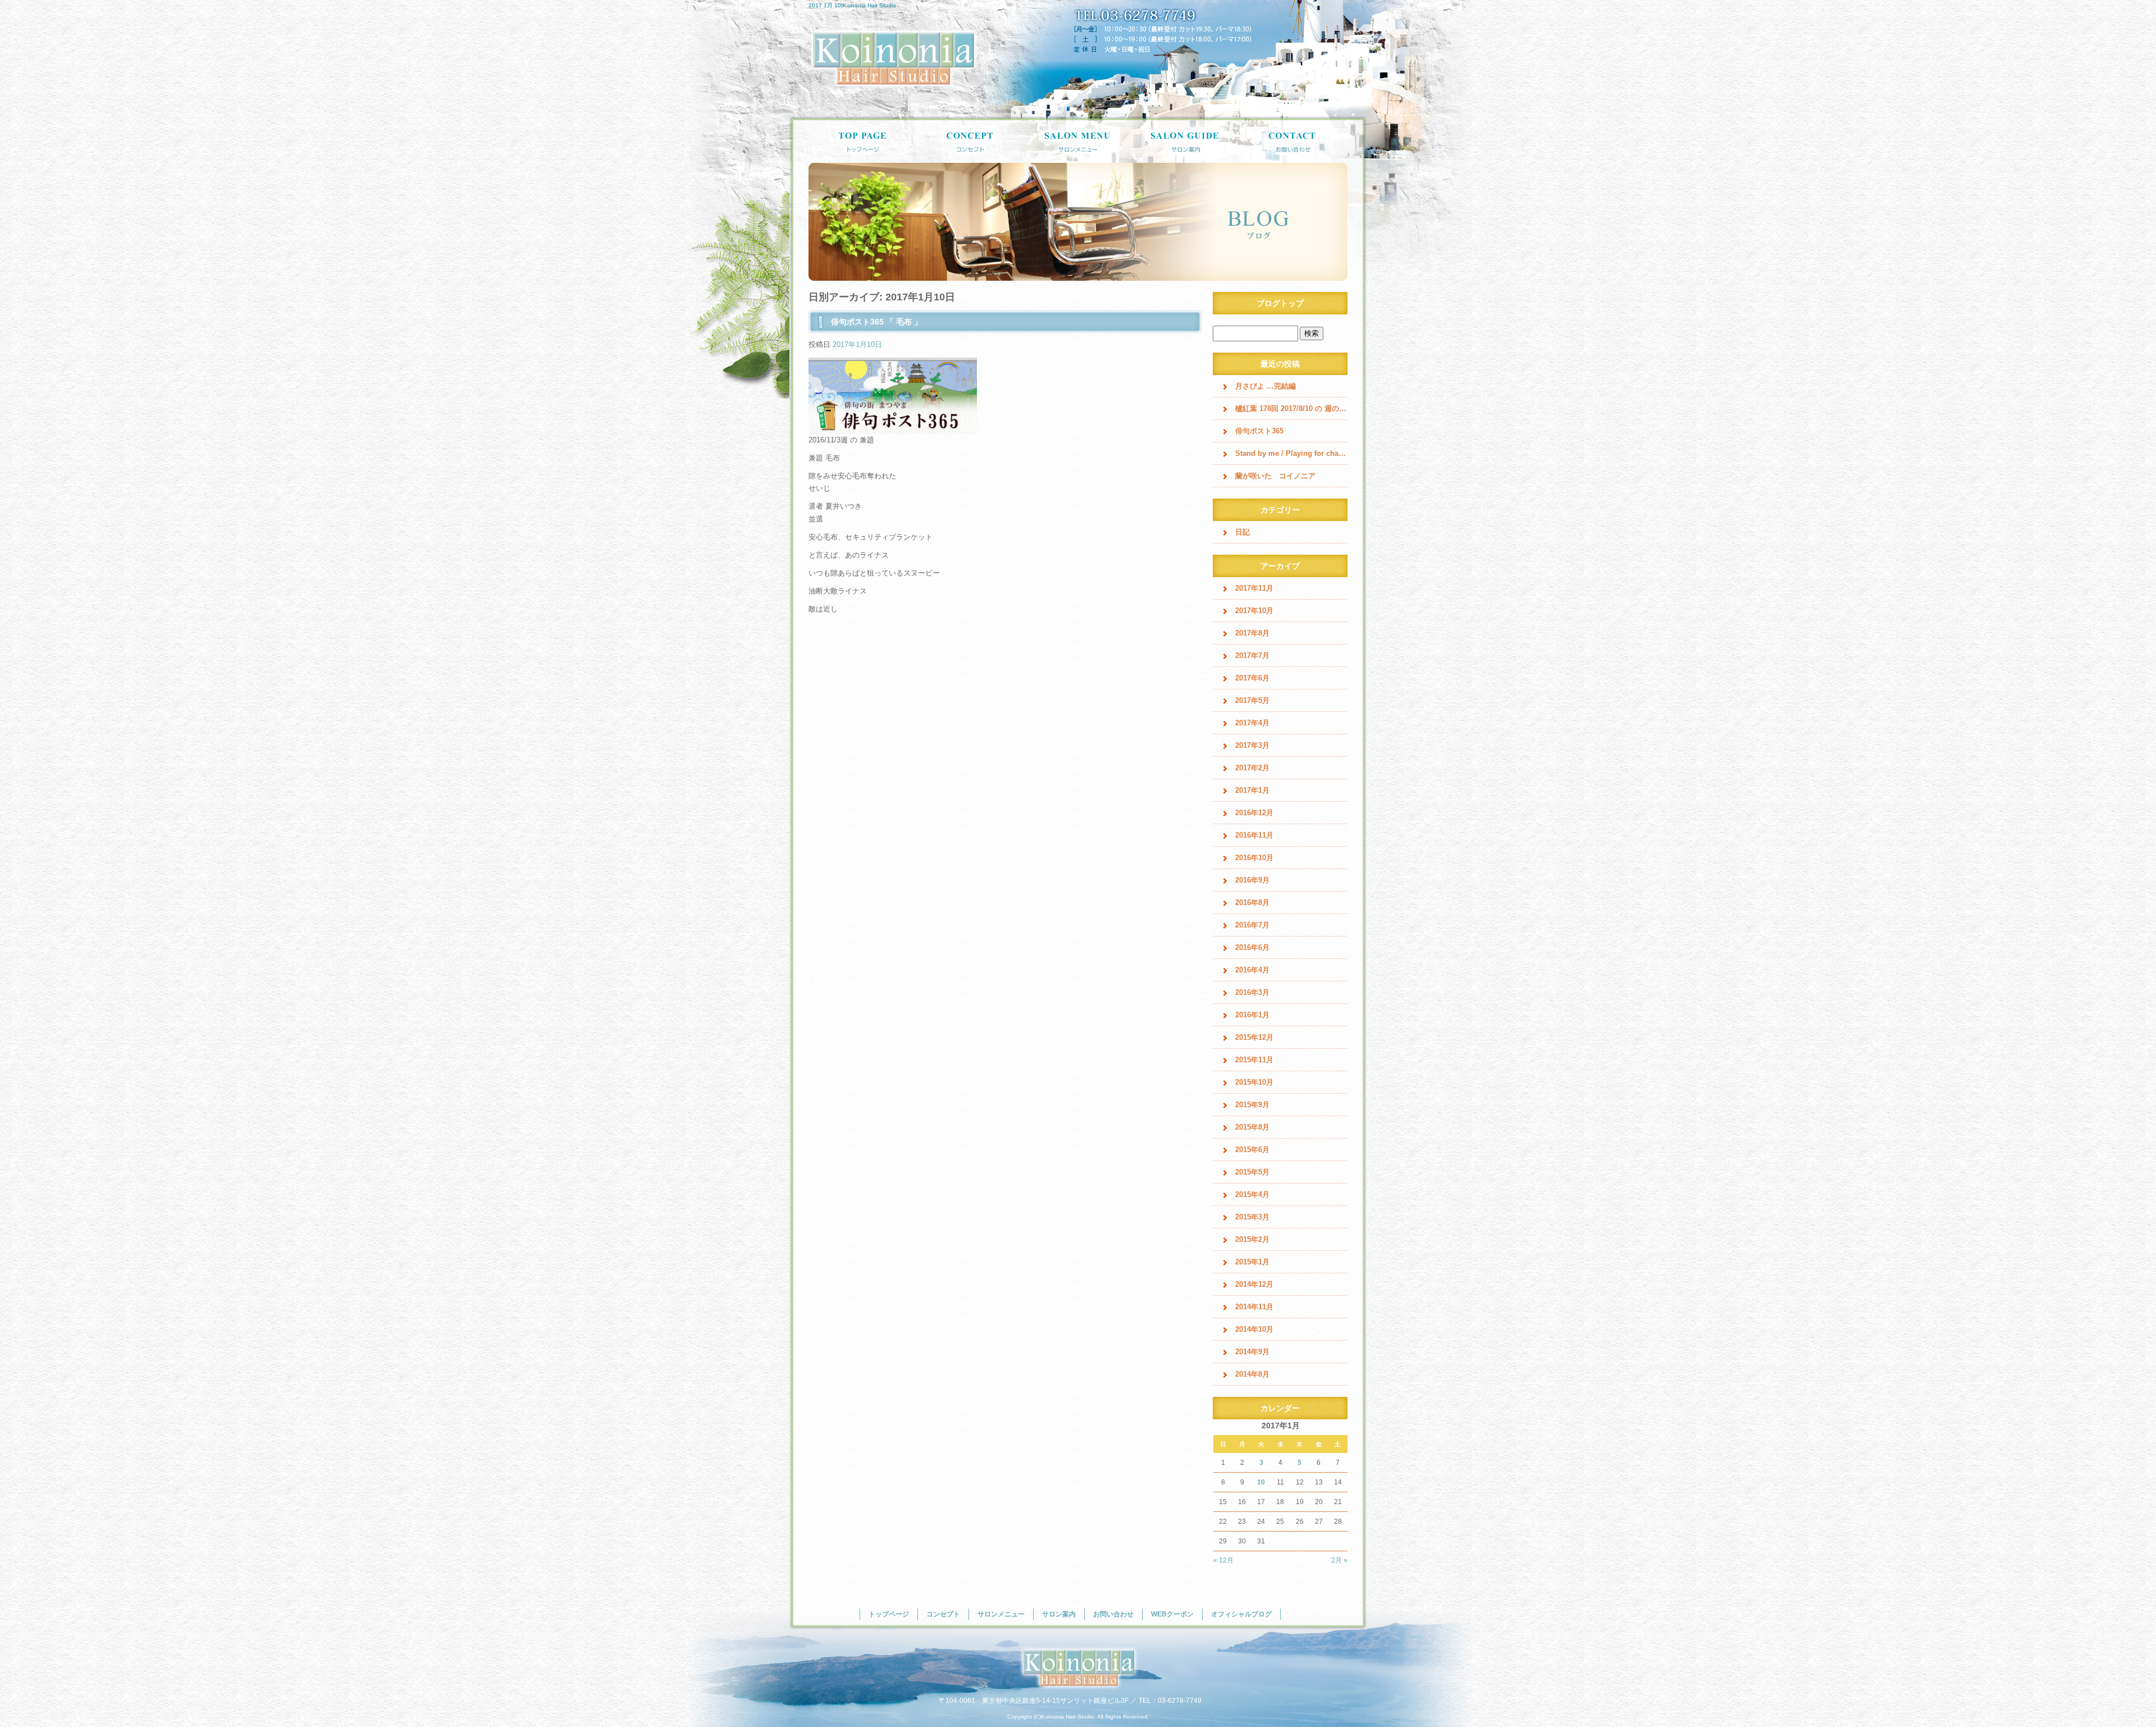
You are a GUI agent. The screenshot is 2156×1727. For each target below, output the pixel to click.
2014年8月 (1252, 1374)
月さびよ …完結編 (1266, 386)
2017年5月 (1252, 700)
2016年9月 (1252, 880)
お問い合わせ (1294, 140)
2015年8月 (1252, 1127)
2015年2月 (1252, 1239)
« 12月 (1223, 1560)
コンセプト (970, 140)
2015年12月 (1254, 1037)
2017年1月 (1252, 790)
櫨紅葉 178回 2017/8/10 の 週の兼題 (1291, 408)
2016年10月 (1254, 858)
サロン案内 (1186, 140)
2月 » (1339, 1560)
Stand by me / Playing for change (1291, 453)
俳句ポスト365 (1259, 431)
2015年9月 (1252, 1105)
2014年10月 (1254, 1329)
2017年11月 (1254, 588)
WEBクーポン (1172, 1614)
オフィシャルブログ (1241, 1614)
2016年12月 (1254, 813)
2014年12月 (1254, 1284)
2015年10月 (1254, 1082)
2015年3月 (1252, 1217)
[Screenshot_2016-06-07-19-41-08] (893, 428)
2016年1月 (1252, 1015)
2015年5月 (1252, 1172)
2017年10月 (1254, 611)
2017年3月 (1252, 745)
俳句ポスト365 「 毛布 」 (876, 322)
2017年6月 (1252, 678)
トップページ (862, 140)
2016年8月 (1252, 903)
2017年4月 (1252, 723)
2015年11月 (1254, 1060)
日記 (1243, 532)
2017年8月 (1252, 633)
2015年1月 (1252, 1262)
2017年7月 (1252, 655)
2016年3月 (1252, 992)
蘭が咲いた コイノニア (1275, 476)
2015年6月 (1252, 1150)
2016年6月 (1252, 947)
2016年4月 (1252, 970)
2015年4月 (1252, 1194)
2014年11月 (1254, 1307)
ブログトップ (1280, 303)
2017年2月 (1252, 768)
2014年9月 (1252, 1352)
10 (1261, 1482)
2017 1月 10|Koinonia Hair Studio (852, 5)
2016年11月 (1254, 835)
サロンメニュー (1078, 140)
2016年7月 (1252, 925)
